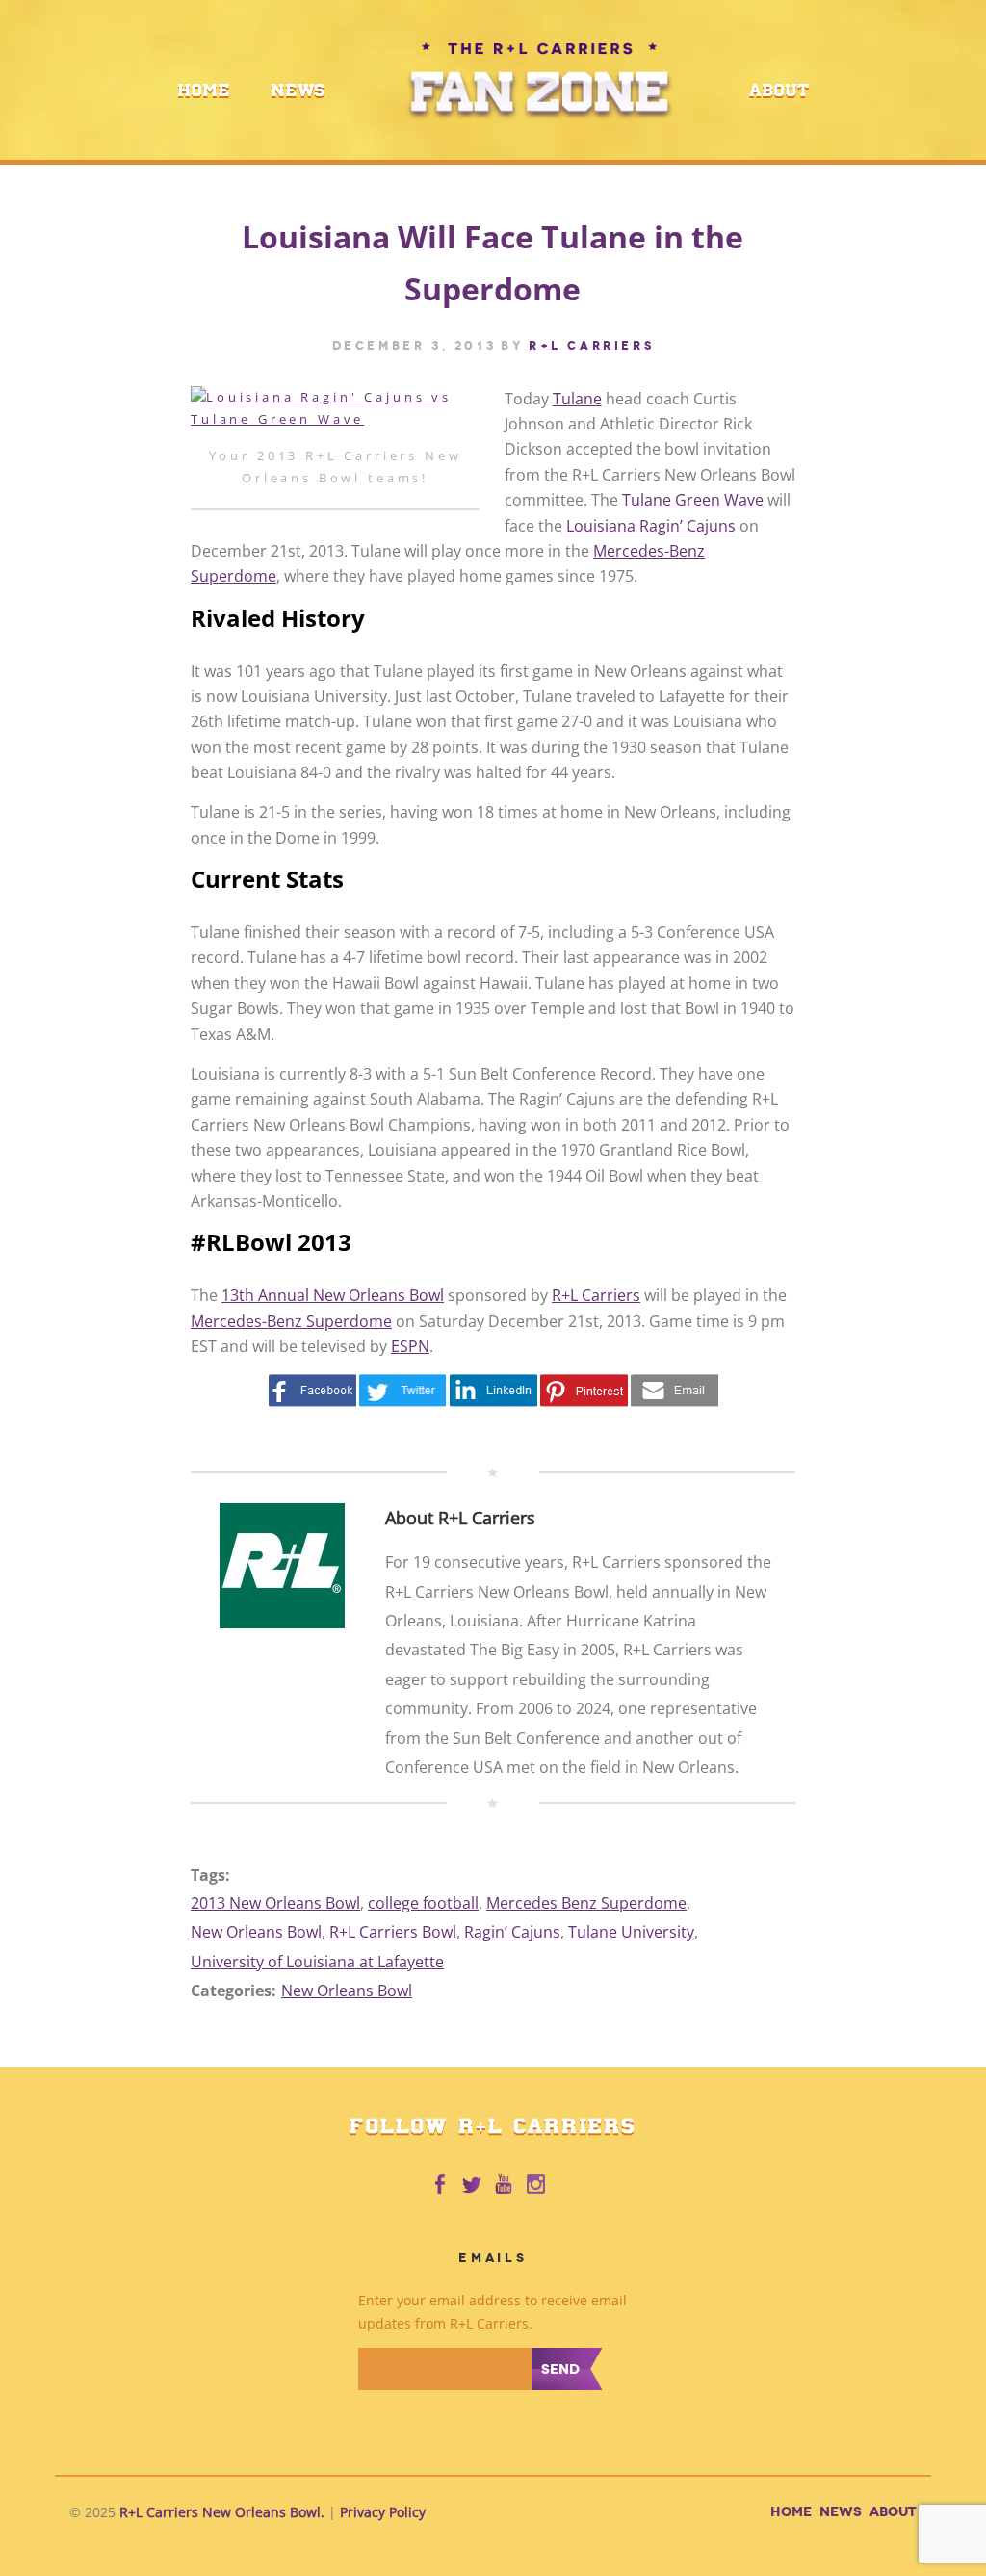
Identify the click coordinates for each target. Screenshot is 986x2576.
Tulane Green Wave (693, 500)
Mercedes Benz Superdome (586, 1903)
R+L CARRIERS (591, 346)
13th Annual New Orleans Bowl (333, 1295)
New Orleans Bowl (256, 1932)
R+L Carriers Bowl (393, 1932)
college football (423, 1903)
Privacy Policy (383, 2512)
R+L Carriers (596, 1295)
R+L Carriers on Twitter (472, 2185)
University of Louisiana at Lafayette (317, 1962)
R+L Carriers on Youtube (505, 2185)
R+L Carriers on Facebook (439, 2185)
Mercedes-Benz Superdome (291, 1321)
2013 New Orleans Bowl (275, 1903)
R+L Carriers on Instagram (537, 2185)
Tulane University (631, 1932)
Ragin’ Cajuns (512, 1932)
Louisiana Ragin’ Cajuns (649, 526)
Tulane (577, 399)
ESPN (410, 1346)
